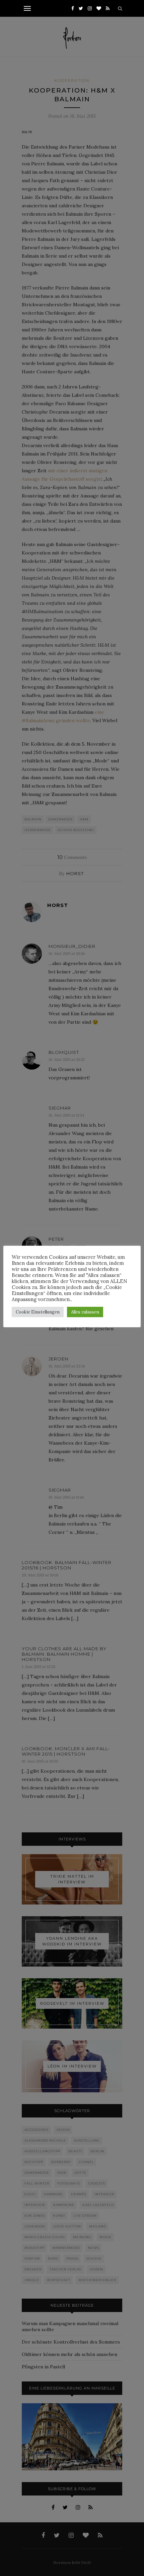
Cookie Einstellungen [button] (38, 1312)
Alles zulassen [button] (85, 1312)
